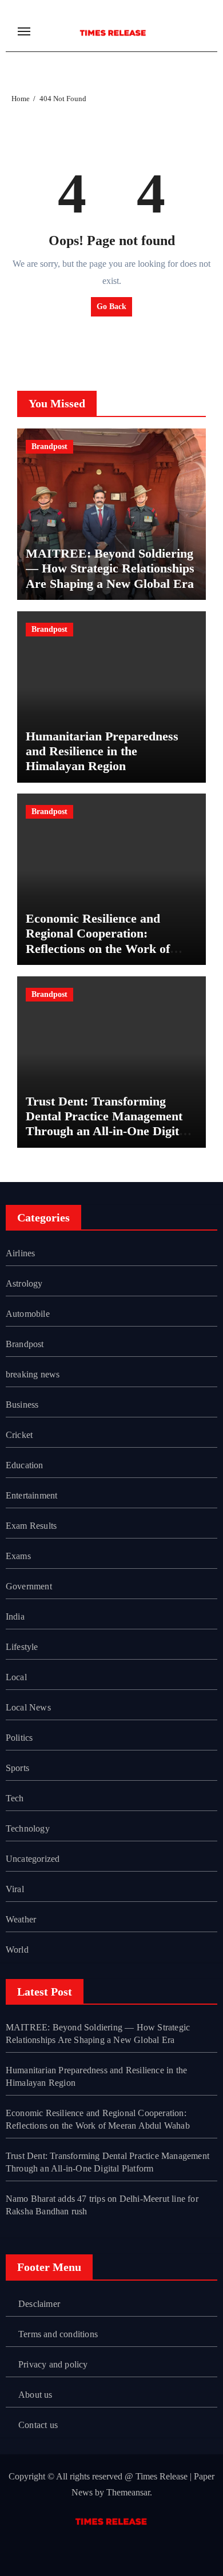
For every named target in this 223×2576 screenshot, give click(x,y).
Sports (17, 1768)
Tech (15, 1798)
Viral (15, 1889)
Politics (19, 1738)
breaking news (33, 1374)
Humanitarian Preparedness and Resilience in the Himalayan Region (102, 751)
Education (25, 1465)
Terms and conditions (58, 2334)
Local (16, 1677)
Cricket (19, 1435)
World (17, 1950)
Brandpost (49, 446)
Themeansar (128, 2492)
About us (35, 2395)
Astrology (24, 1283)
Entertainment (32, 1495)
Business (22, 1405)
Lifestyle (22, 1647)
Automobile (28, 1314)
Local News (28, 1707)
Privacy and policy (53, 2364)
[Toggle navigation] (24, 31)
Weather (21, 1919)
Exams (18, 1556)
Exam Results (31, 1526)
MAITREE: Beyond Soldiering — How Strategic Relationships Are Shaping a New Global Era (110, 568)
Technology (28, 1828)
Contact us (38, 2425)
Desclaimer (39, 2304)
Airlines (21, 1253)
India (15, 1616)
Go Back (111, 307)
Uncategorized (33, 1859)
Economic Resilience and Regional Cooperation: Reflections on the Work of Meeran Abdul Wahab (98, 941)
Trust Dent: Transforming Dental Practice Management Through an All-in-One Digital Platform (107, 1124)
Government (29, 1586)
